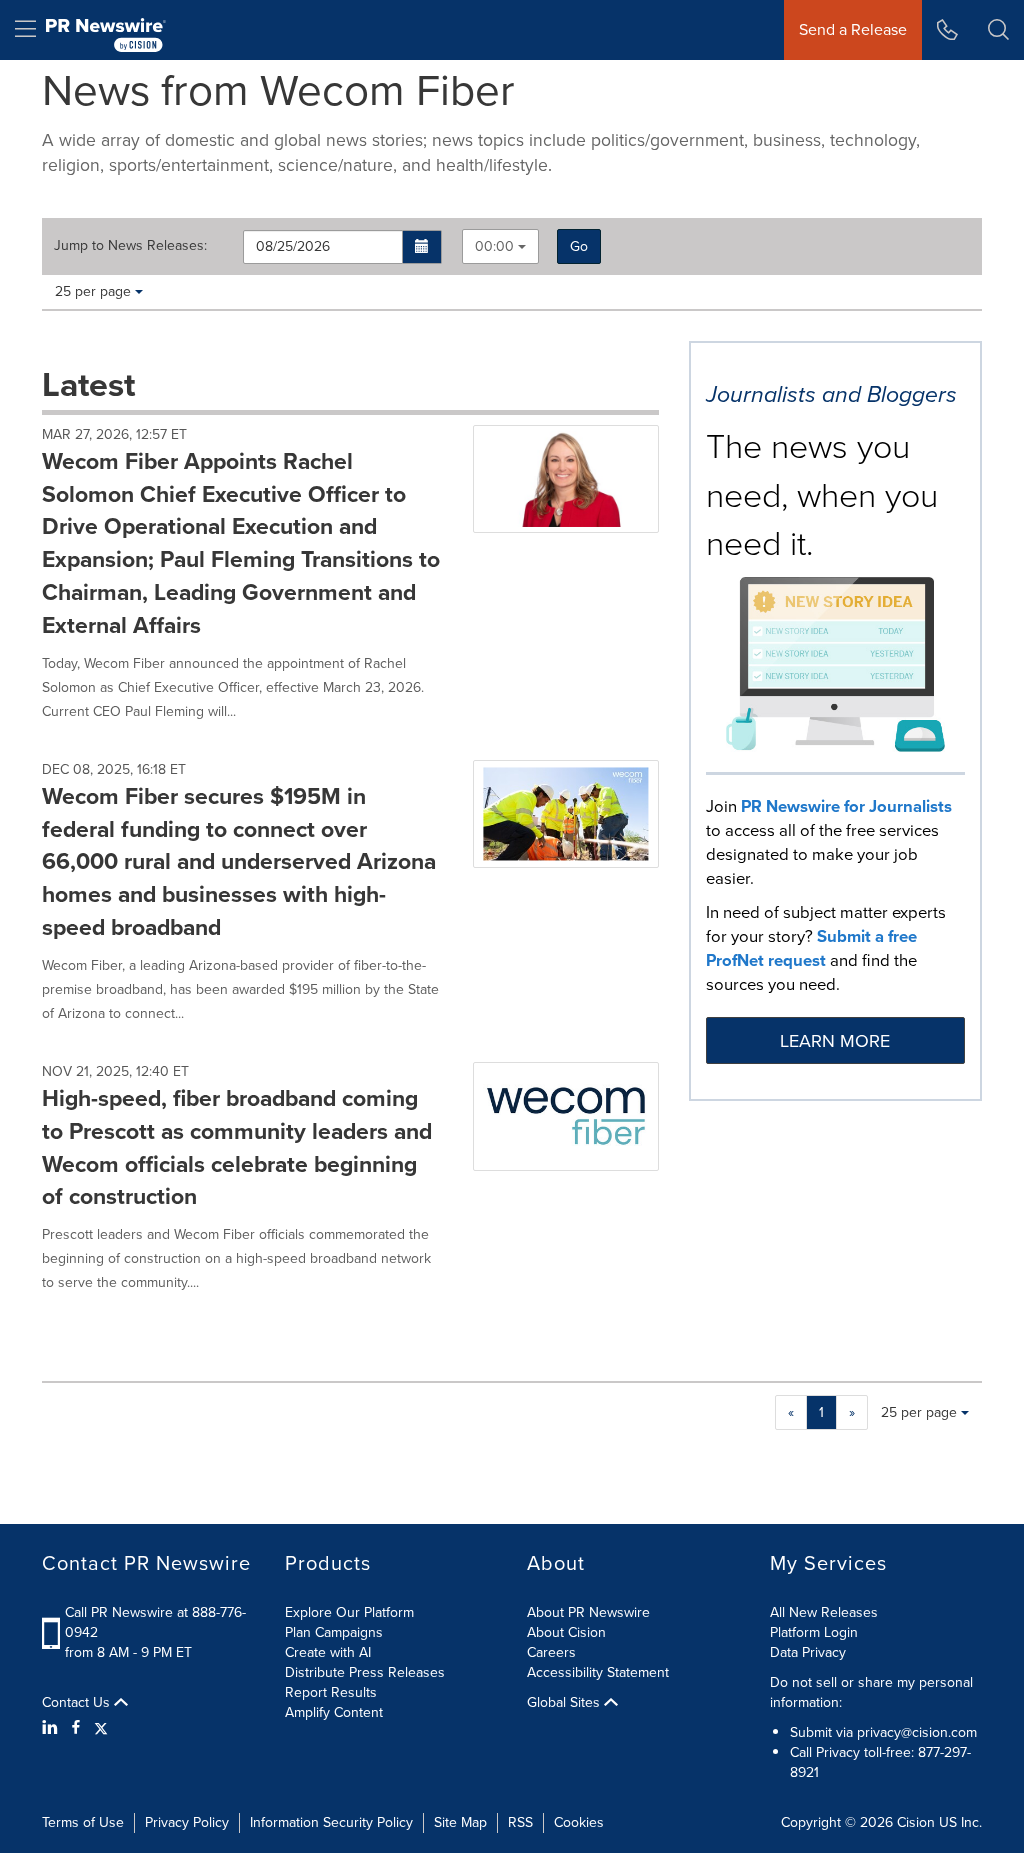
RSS (520, 1822)
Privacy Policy (187, 1822)
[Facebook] (76, 1728)
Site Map (460, 1822)
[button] (422, 247)
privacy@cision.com (917, 1732)
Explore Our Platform (349, 1612)
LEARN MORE (835, 1041)
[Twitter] (101, 1728)
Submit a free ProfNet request (811, 948)
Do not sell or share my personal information (871, 1692)
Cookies (579, 1822)
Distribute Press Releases (365, 1672)
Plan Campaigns (334, 1632)
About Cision (566, 1632)
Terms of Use (83, 1822)
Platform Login (814, 1632)
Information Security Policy (331, 1822)
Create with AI (328, 1652)
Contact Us (78, 1703)
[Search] (998, 30)
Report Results (331, 1692)
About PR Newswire (588, 1612)
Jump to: (130, 246)
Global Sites (565, 1703)
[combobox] (500, 246)
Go (579, 246)
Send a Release (853, 29)
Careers (551, 1652)
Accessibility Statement (598, 1672)
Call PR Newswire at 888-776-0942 (155, 1622)
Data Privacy (808, 1652)
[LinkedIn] (52, 1728)
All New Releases (824, 1612)
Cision (916, 1822)
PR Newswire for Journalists (846, 806)
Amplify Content (334, 1712)
